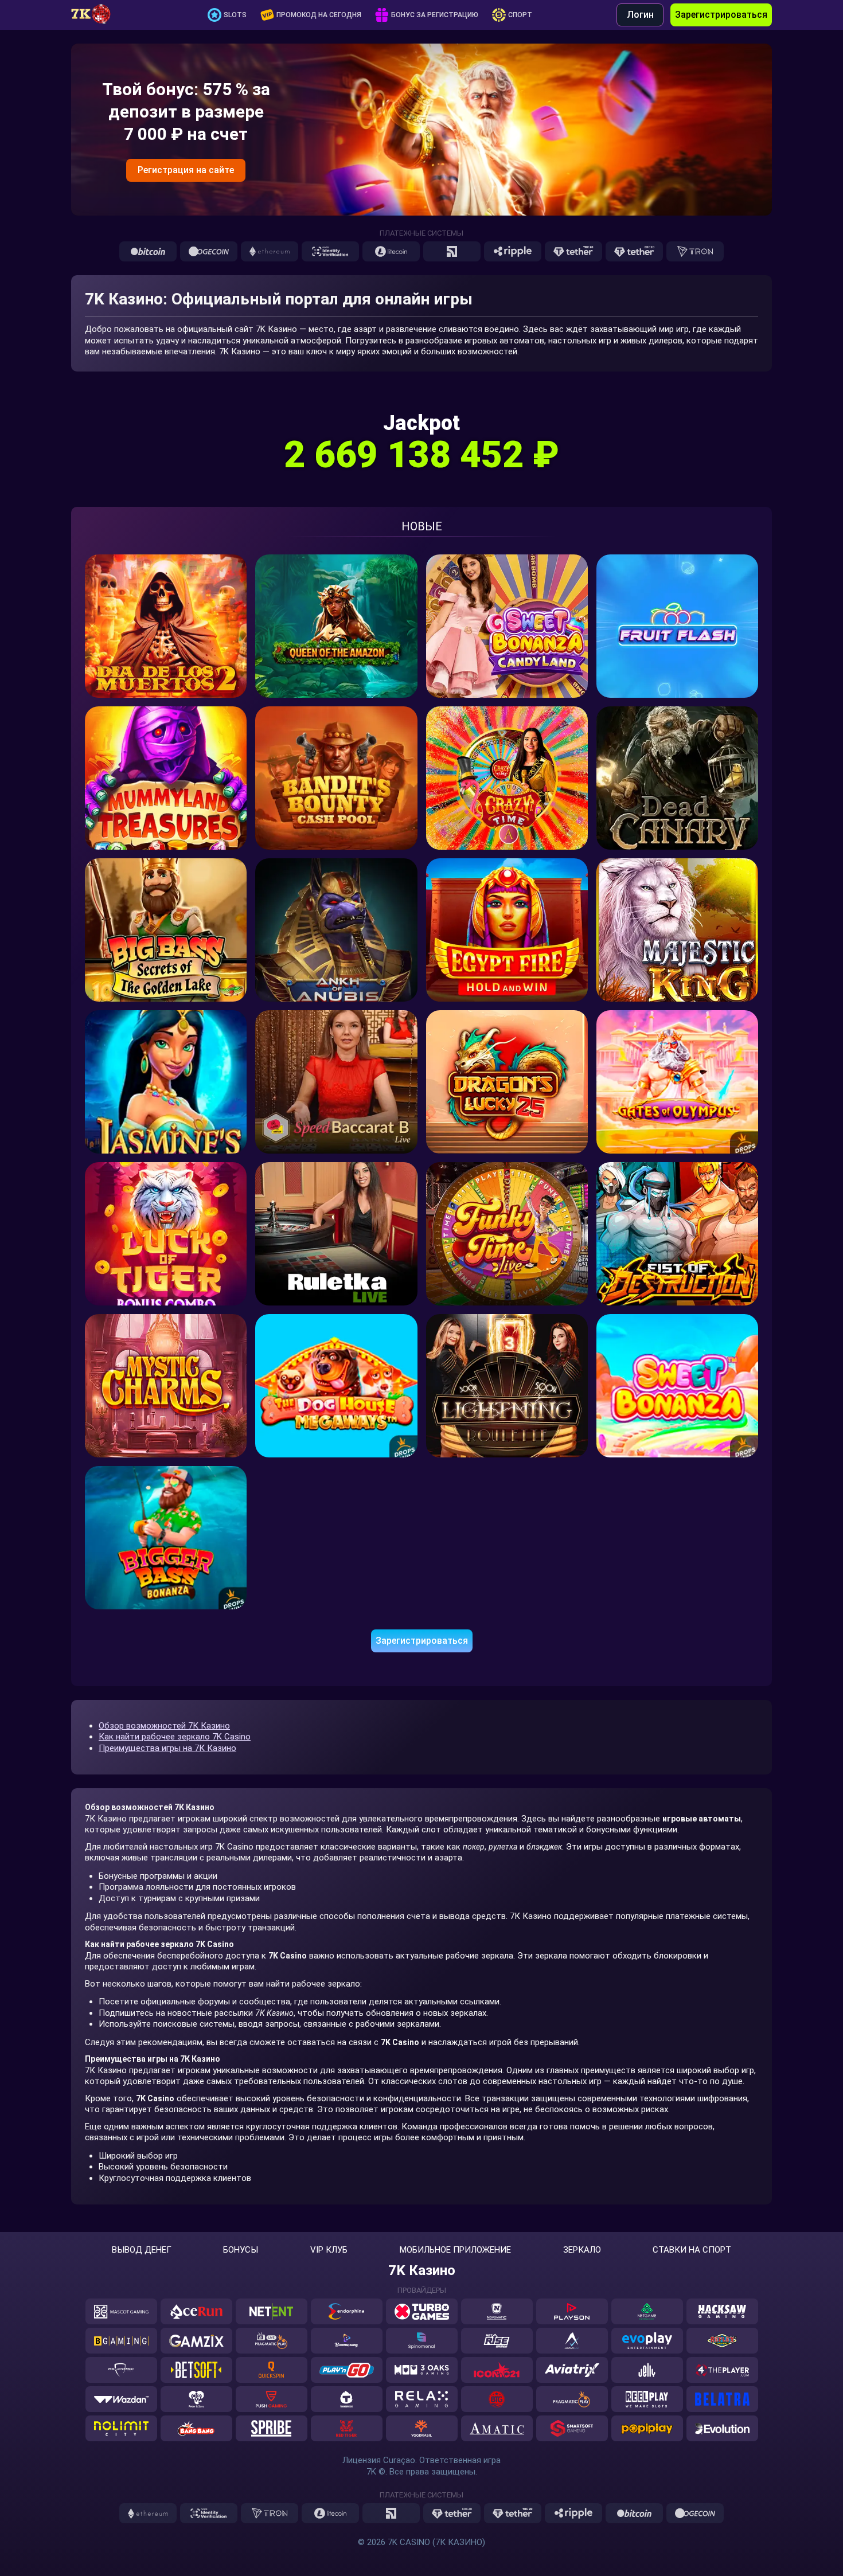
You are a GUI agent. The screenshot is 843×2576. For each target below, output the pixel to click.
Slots (235, 15)
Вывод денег (142, 2250)
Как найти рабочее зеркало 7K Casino (175, 1737)
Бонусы (241, 2250)
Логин (640, 15)
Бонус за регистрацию (435, 15)
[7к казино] (97, 15)
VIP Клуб (329, 2250)
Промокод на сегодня (319, 15)
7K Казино (422, 2270)
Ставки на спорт (692, 2250)
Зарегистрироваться (721, 15)
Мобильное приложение (455, 2250)
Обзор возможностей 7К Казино (164, 1726)
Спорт (520, 15)
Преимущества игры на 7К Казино (167, 1748)
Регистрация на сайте (186, 170)
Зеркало (582, 2250)
